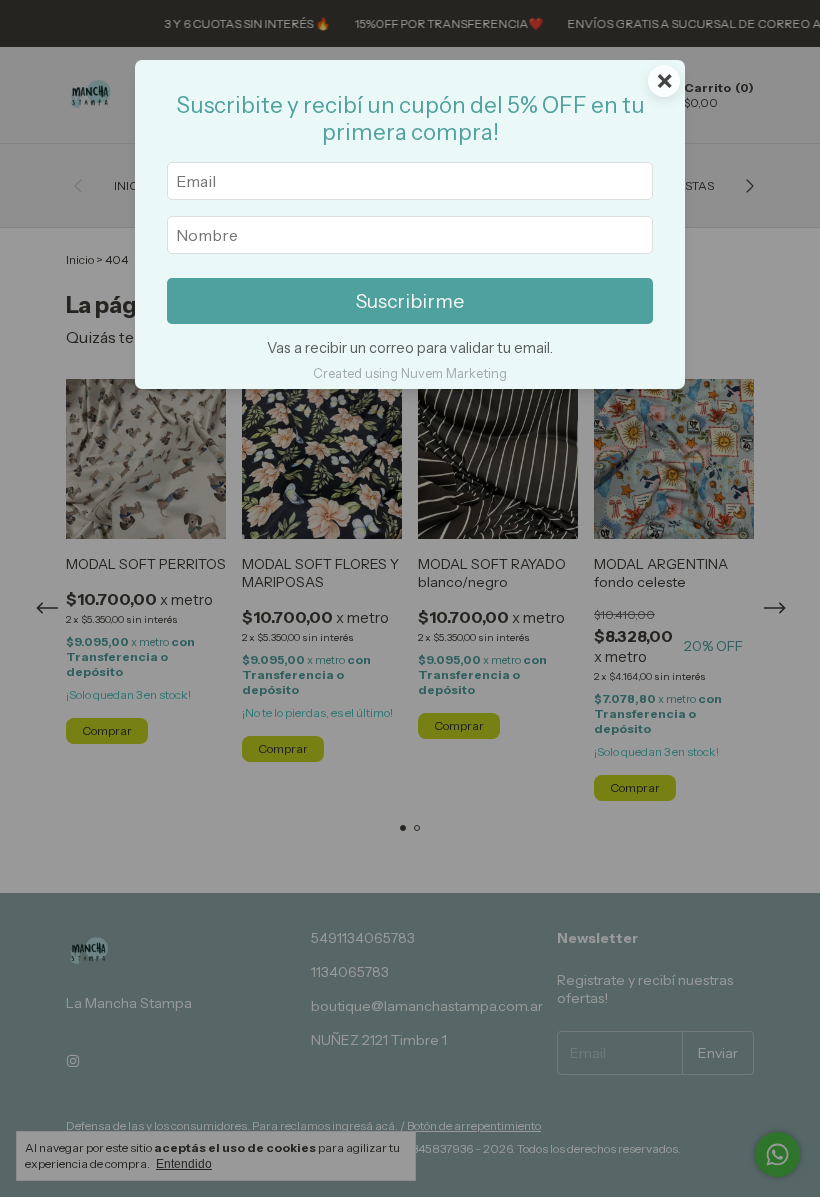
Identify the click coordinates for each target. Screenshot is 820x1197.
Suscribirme (410, 301)
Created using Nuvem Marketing (410, 373)
